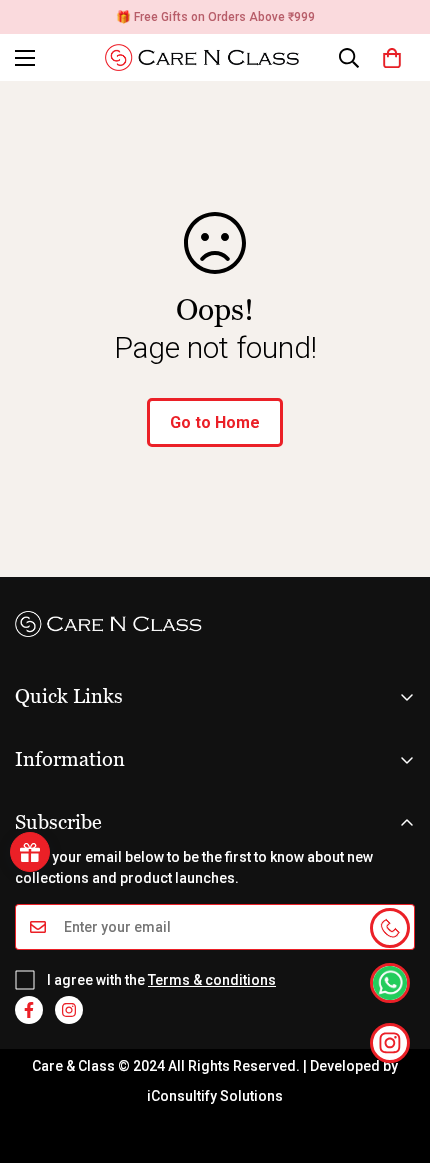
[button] (392, 58)
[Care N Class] (209, 57)
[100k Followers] (69, 1010)
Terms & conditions (212, 980)
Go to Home (215, 422)
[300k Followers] (29, 1010)
